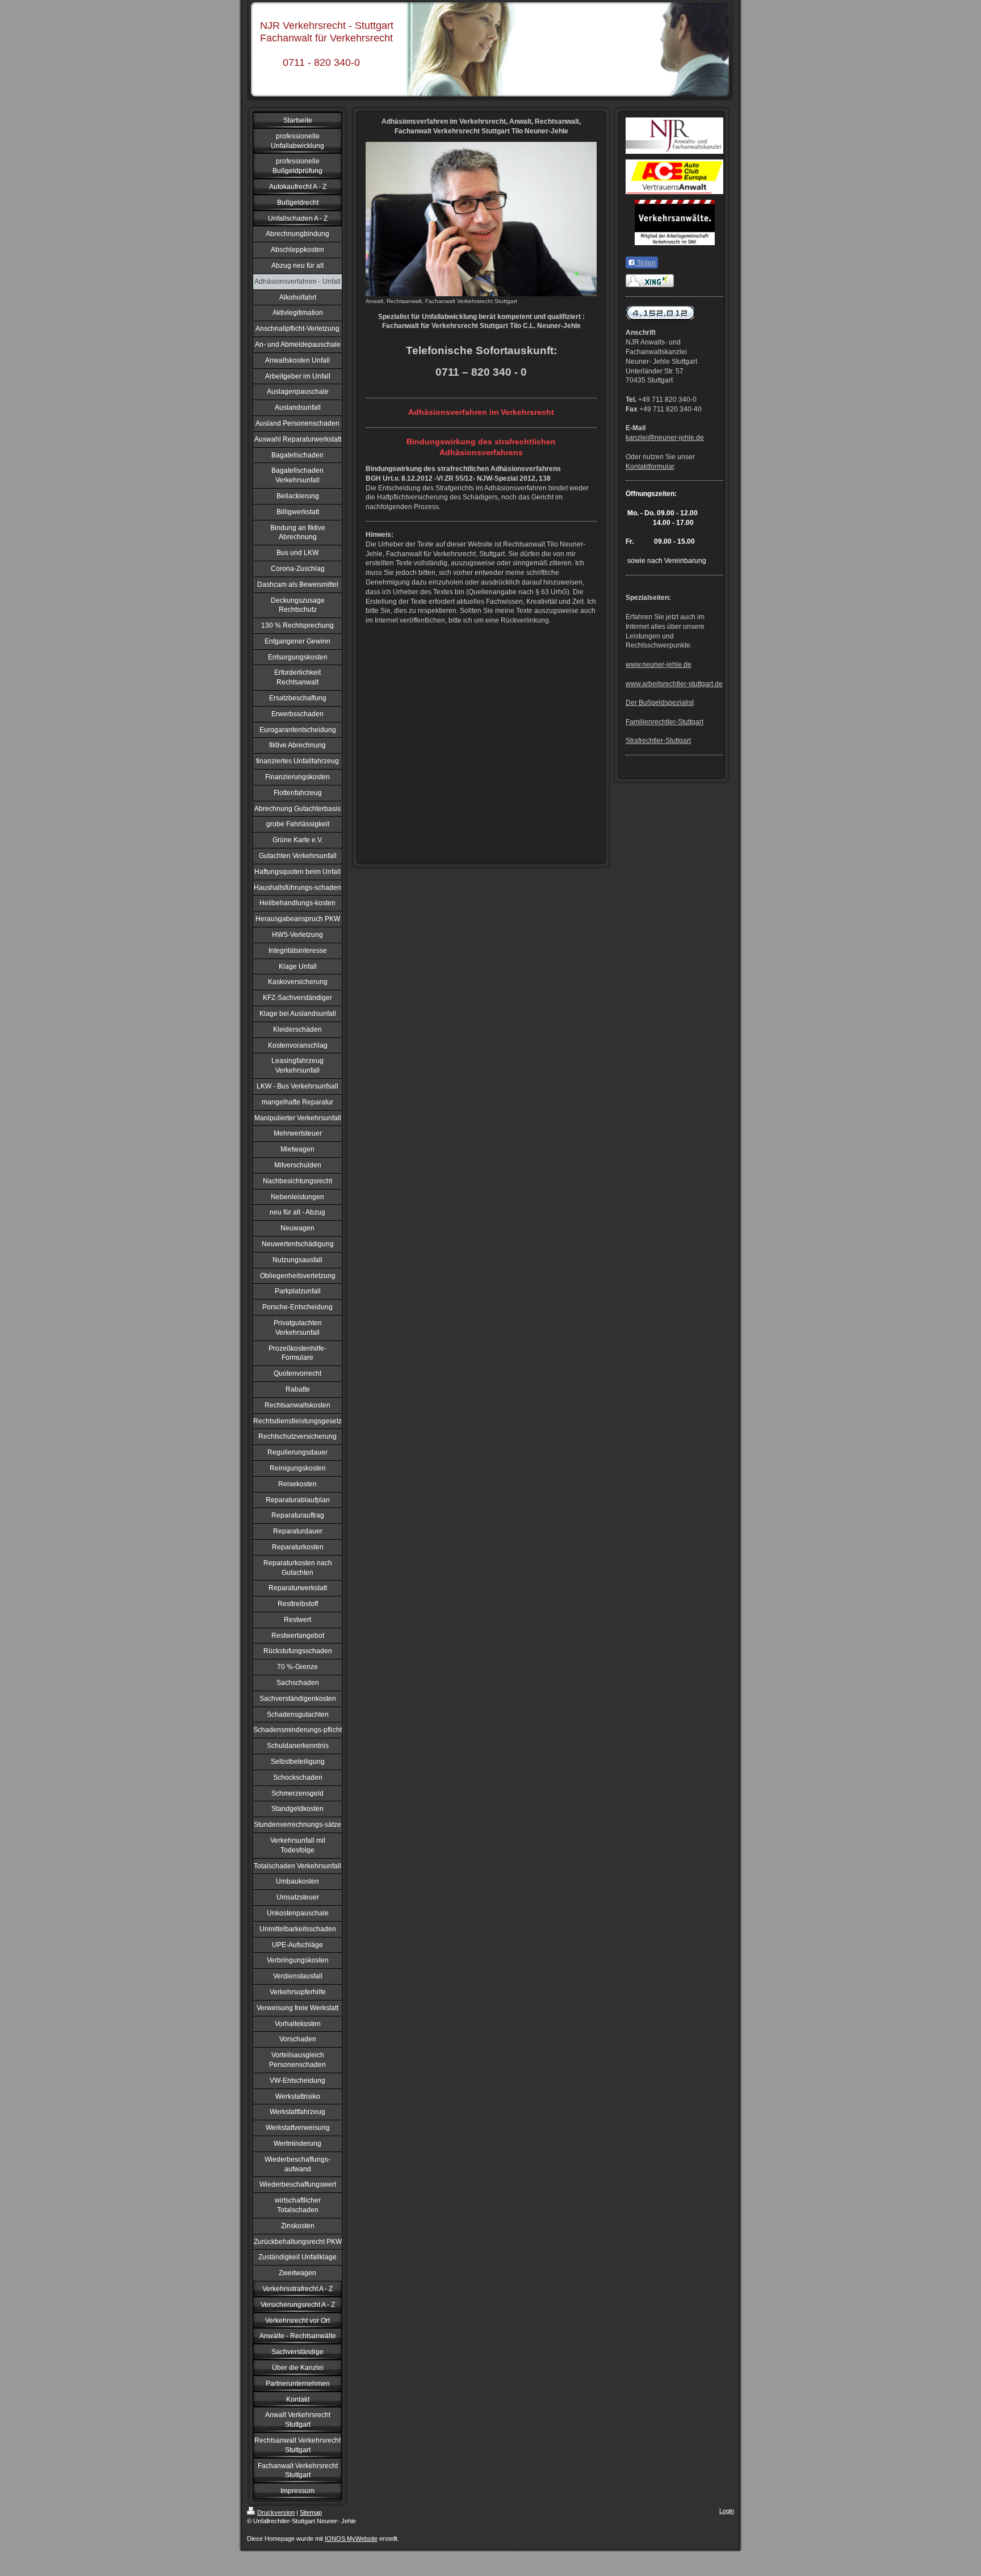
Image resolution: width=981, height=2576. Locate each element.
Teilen (645, 263)
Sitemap (311, 2512)
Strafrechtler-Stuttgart (658, 741)
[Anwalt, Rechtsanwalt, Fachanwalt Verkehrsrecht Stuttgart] (481, 219)
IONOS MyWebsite (351, 2539)
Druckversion (276, 2512)
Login (727, 2511)
